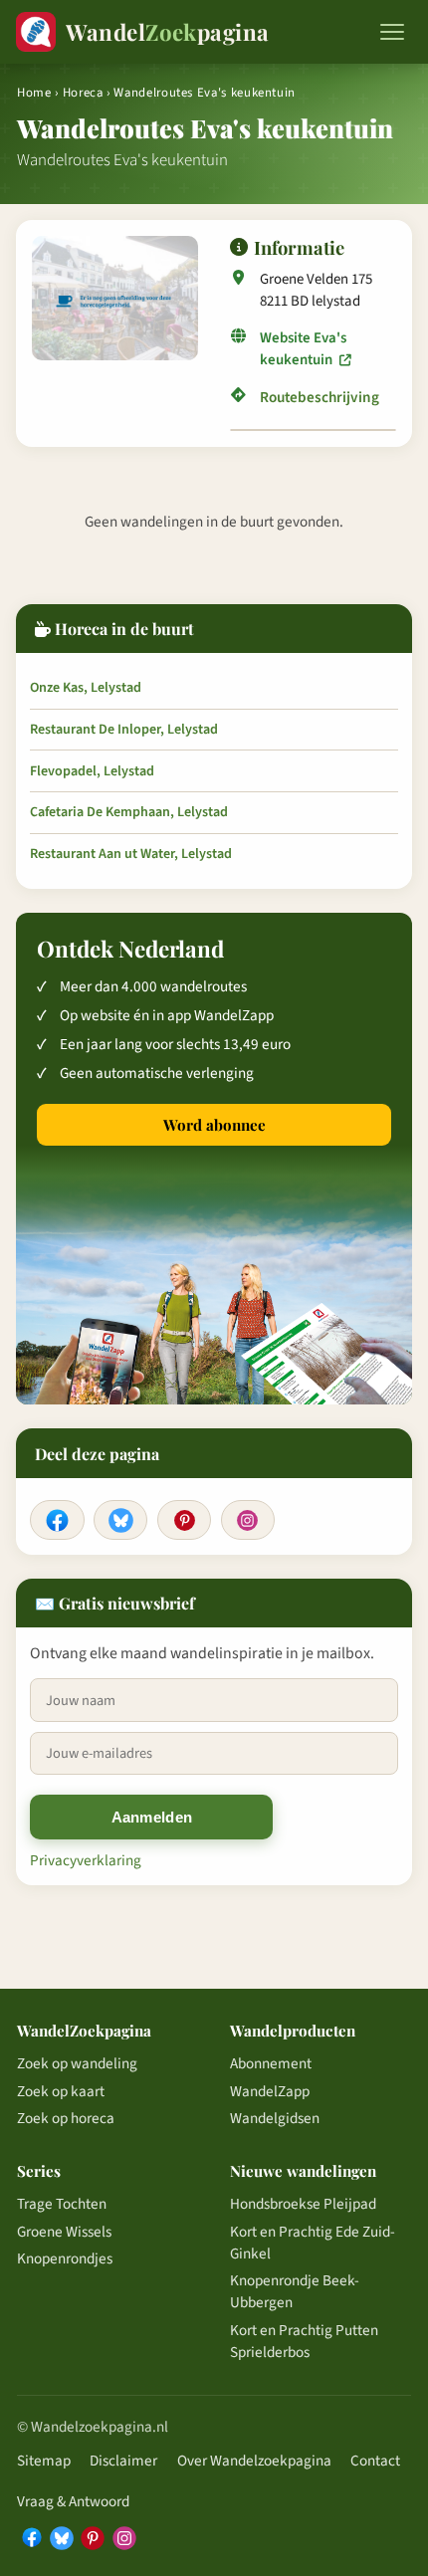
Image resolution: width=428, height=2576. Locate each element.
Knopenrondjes (65, 2258)
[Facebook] (57, 1520)
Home (34, 93)
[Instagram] (248, 1520)
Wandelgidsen (275, 2118)
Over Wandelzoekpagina (254, 2461)
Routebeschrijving (320, 397)
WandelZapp (270, 2091)
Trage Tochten (62, 2204)
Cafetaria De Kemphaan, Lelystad (129, 812)
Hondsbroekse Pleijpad (303, 2204)
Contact (375, 2461)
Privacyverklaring (86, 1860)
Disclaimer (123, 2461)
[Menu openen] (392, 32)
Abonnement (271, 2063)
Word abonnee (214, 1125)
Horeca (83, 93)
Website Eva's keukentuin (303, 349)
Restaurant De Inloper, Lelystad (124, 730)
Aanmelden (152, 1817)
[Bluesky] (120, 1520)
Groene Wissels (64, 2232)
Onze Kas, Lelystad (86, 688)
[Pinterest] (184, 1520)
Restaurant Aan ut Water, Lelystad (131, 854)
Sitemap (44, 2461)
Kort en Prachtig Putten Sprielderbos (304, 2341)
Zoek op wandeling (77, 2063)
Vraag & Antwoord (73, 2501)
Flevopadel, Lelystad (92, 771)
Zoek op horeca (66, 2118)
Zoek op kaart (61, 2091)
